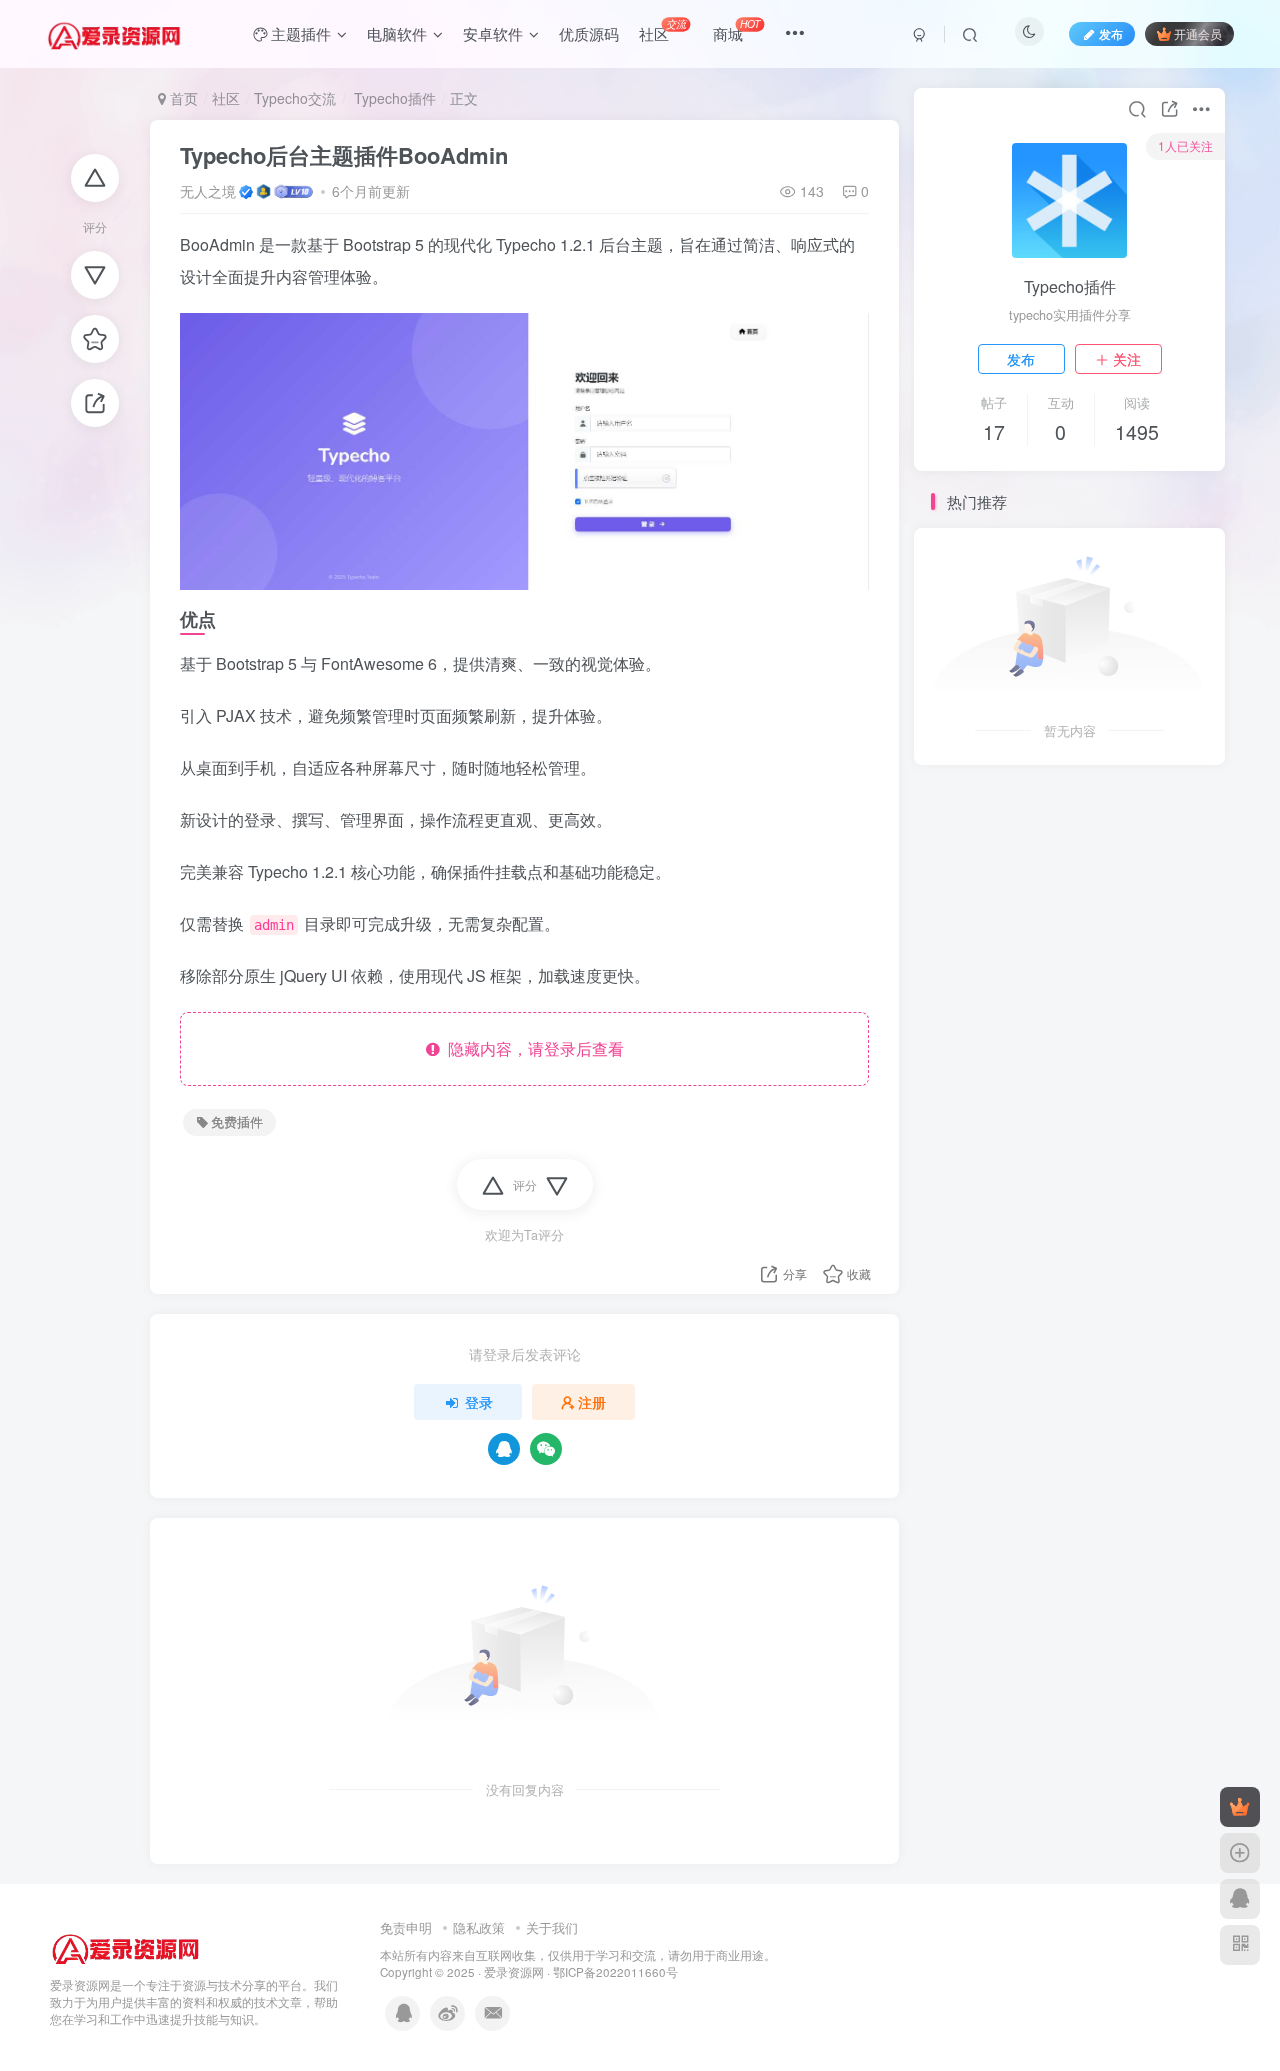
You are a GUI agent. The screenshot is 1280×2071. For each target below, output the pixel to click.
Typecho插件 (393, 98)
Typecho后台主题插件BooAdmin (344, 155)
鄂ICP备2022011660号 (615, 1972)
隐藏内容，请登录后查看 (532, 1048)
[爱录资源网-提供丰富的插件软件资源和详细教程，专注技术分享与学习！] (126, 1944)
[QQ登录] (504, 1449)
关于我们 (552, 1927)
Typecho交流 (295, 98)
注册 (592, 1402)
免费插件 (237, 1122)
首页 (182, 98)
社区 (226, 98)
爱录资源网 (514, 1972)
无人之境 (208, 191)
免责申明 (406, 1927)
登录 (479, 1402)
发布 (1021, 359)
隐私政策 (479, 1927)
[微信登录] (546, 1449)
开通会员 (1198, 33)
